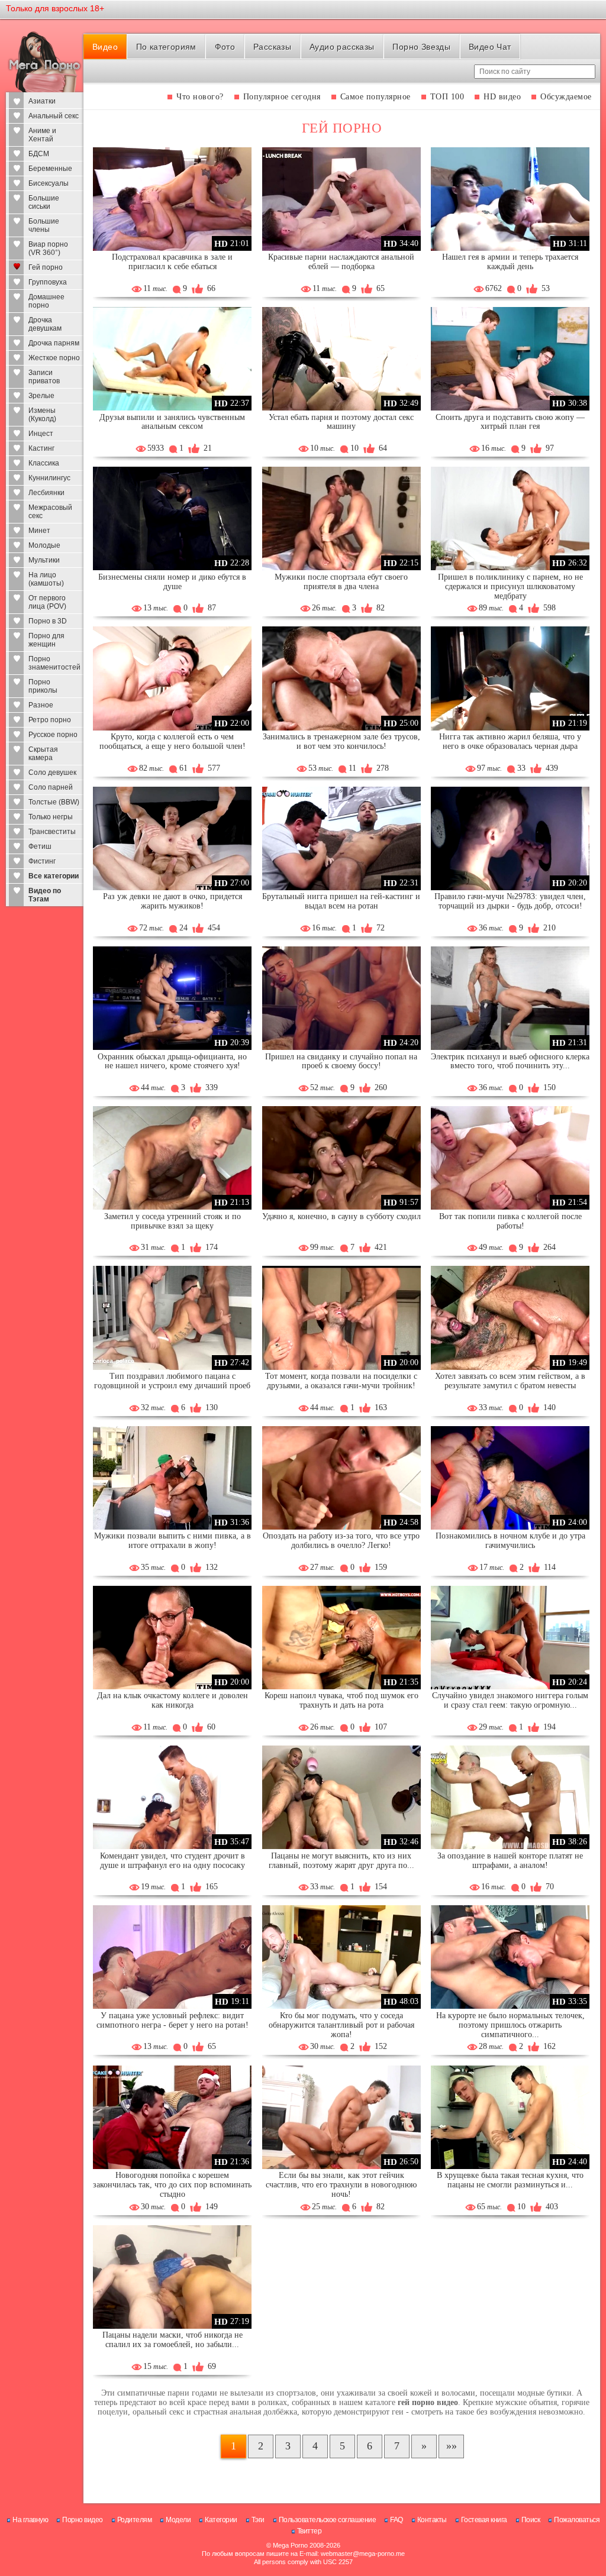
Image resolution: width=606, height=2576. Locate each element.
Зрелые (41, 396)
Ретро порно (50, 720)
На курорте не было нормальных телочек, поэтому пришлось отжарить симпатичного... (510, 2025)
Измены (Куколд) (42, 415)
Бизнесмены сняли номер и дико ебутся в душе (172, 582)
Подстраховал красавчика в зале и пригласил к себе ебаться (172, 262)
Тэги (258, 2520)
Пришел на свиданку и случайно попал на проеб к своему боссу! (341, 1061)
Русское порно (53, 735)
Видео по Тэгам (45, 895)
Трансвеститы (52, 832)
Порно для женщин (46, 640)
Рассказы (272, 47)
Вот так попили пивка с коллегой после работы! (510, 1221)
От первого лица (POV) (47, 602)
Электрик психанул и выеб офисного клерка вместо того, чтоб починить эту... (510, 1061)
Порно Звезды (421, 47)
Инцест (41, 434)
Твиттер (310, 2531)
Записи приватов (44, 377)
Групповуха (48, 282)
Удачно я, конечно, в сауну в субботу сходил (341, 1216)
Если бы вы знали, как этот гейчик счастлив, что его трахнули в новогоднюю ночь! (341, 2185)
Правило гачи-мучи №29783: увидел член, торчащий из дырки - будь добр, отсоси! (510, 901)
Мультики (44, 560)
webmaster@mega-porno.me (363, 2554)
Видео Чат (490, 47)
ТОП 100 (447, 97)
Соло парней (51, 787)
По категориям (166, 47)
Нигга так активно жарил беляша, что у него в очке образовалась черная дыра (510, 741)
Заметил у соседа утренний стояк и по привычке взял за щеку (173, 1221)
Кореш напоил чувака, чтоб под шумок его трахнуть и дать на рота (341, 1700)
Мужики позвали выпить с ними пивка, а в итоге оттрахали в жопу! (173, 1541)
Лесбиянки (46, 493)
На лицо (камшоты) (46, 579)
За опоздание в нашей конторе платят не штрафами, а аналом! (510, 1861)
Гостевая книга (484, 2520)
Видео (105, 47)
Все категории (54, 876)
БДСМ (39, 154)
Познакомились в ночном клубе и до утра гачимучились (510, 1541)
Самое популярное (375, 97)
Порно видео (83, 2520)
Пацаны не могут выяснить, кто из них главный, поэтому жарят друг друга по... (341, 1861)
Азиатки (42, 101)
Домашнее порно (46, 301)
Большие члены (44, 225)
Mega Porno (290, 2545)
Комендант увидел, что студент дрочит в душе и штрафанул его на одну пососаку (173, 1861)
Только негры (51, 817)
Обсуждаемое (566, 97)
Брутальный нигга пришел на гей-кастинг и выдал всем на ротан (341, 901)
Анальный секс (54, 116)
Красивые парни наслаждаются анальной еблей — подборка (341, 262)
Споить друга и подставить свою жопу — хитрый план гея (510, 422)
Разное (41, 705)
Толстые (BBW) (54, 802)
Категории (221, 2520)
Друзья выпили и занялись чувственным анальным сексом (172, 422)
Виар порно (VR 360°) (48, 248)
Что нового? (200, 97)
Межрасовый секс (50, 512)
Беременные (50, 169)
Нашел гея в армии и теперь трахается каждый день (510, 262)
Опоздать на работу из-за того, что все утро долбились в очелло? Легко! (341, 1541)
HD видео (502, 97)
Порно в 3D (48, 621)
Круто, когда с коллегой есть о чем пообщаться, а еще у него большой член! (173, 741)
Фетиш (40, 846)
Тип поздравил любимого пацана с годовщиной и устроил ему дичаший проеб (172, 1381)
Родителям (135, 2520)
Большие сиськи (44, 202)
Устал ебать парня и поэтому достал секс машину (341, 422)
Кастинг (41, 448)
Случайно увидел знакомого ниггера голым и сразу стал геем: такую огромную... (510, 1700)
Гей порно (46, 267)
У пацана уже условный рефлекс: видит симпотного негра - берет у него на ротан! (173, 2020)
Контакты (432, 2520)
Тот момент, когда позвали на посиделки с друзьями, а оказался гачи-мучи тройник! (341, 1381)
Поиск (531, 2520)
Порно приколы (43, 686)
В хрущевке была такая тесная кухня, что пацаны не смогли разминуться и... (510, 2180)
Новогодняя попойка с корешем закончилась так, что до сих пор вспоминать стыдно (172, 2185)
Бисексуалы (49, 183)
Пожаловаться (577, 2520)
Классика (44, 463)
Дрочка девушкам (45, 324)
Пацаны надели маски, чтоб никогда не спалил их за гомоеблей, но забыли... (173, 2340)
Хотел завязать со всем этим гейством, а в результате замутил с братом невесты (510, 1381)
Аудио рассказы (342, 47)
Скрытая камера (43, 754)
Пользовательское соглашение (328, 2520)
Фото (225, 47)
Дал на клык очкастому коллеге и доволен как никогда (173, 1700)
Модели (178, 2520)
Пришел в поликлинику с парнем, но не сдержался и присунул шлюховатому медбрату (510, 586)
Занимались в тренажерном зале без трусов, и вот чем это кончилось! (341, 741)
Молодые (44, 545)
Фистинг (42, 861)
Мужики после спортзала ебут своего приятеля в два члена (341, 582)
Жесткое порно (54, 358)
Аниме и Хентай (42, 135)
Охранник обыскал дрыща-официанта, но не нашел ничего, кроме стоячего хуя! (172, 1061)
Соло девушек (52, 773)
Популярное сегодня (282, 97)
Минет (39, 531)
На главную (30, 2520)
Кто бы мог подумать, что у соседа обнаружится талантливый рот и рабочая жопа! (341, 2025)
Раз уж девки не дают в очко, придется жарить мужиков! (173, 901)
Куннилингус (49, 478)
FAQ (397, 2520)
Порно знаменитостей (54, 663)
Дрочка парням (54, 343)
